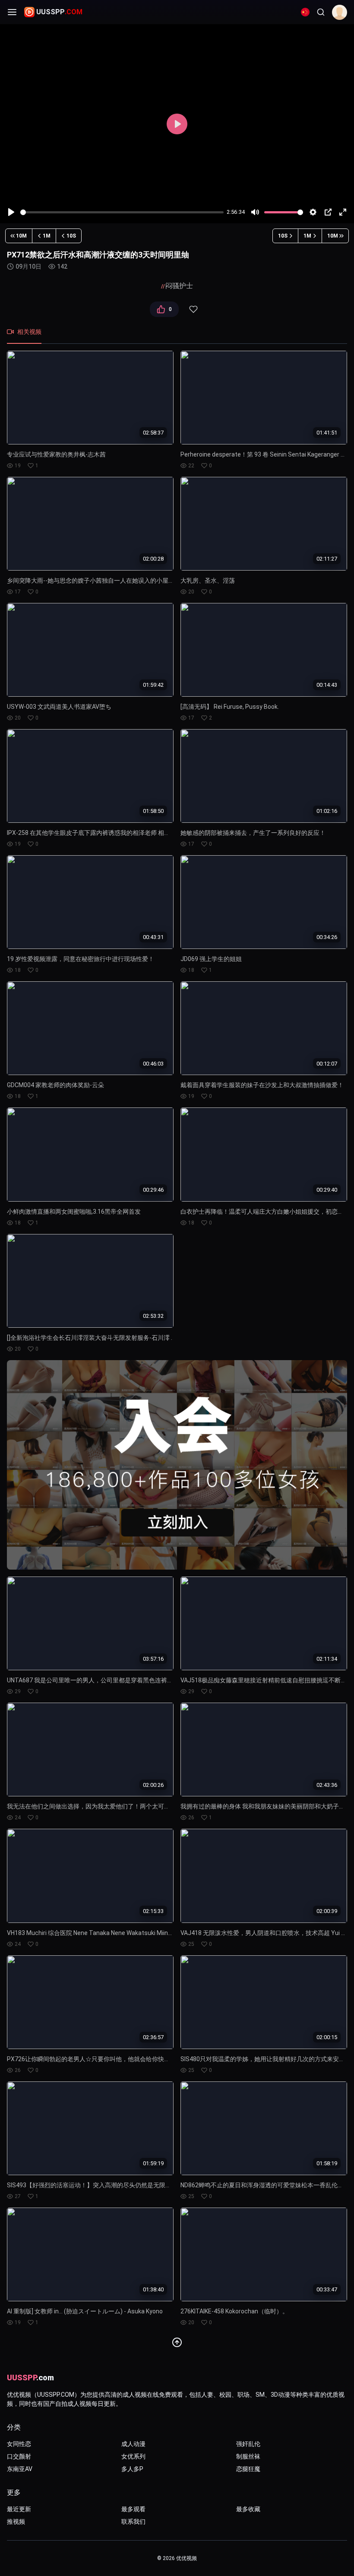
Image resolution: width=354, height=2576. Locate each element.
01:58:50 (153, 811)
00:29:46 (153, 1190)
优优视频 (186, 2558)
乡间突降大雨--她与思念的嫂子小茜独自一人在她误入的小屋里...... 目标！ (90, 581)
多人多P (132, 2469)
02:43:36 (327, 1784)
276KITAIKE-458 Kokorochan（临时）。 (234, 2311)
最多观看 (133, 2509)
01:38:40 (153, 2289)
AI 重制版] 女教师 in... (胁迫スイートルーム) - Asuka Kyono (85, 2311)
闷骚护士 (179, 286)
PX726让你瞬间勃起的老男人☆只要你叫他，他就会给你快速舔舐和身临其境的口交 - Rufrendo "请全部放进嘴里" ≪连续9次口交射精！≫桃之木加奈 (90, 2059)
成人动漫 (133, 2444)
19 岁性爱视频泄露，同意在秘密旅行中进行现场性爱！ (81, 959)
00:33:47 (327, 2289)
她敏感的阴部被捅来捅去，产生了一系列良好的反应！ (253, 833)
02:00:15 (327, 2037)
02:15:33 (153, 1911)
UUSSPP (59, 12)
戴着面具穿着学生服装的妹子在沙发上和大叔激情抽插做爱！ (262, 1085)
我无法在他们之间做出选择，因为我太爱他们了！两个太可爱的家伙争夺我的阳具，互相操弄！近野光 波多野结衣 (90, 1806)
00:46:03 (153, 1063)
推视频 (16, 2522)
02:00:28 (153, 559)
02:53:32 (153, 1316)
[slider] (122, 212)
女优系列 (133, 2456)
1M (47, 236)
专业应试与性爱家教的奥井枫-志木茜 (56, 454)
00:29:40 (327, 1190)
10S (71, 236)
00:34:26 (327, 937)
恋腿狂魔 (248, 2469)
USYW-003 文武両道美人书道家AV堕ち (59, 707)
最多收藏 (248, 2509)
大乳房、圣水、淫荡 (208, 581)
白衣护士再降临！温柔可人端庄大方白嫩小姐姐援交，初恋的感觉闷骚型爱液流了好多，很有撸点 (264, 1212)
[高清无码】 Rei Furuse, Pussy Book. (230, 707)
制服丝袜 (248, 2456)
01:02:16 (327, 811)
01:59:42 (153, 685)
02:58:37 (153, 433)
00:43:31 (153, 937)
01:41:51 (327, 433)
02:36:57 (153, 2037)
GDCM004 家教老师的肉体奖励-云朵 (55, 1085)
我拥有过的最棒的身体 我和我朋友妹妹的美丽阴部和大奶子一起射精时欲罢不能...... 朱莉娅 (264, 1806)
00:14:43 (327, 685)
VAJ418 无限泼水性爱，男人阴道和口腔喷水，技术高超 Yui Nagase (264, 1933)
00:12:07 (327, 1063)
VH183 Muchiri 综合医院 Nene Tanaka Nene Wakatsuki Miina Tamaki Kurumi (90, 1933)
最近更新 (19, 2509)
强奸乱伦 (248, 2444)
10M (21, 236)
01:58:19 (327, 2163)
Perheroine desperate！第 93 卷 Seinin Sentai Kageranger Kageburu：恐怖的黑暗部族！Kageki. (264, 454)
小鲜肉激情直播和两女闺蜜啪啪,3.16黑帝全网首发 (74, 1212)
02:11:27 (327, 559)
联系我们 (133, 2522)
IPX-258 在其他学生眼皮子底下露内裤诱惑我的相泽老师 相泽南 (90, 833)
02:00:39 (327, 1911)
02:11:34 (327, 1658)
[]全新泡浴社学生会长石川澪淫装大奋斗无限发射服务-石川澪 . (90, 1338)
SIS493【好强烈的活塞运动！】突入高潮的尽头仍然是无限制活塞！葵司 (90, 2185)
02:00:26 (153, 1784)
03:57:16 (153, 1658)
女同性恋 (19, 2444)
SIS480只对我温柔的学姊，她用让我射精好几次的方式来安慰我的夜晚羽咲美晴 (264, 2059)
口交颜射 (19, 2456)
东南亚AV (20, 2469)
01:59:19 (153, 2163)
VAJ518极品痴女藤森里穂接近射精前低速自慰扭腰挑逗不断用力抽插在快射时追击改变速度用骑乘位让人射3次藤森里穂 (264, 1680)
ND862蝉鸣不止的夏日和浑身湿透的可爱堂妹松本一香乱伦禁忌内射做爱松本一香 (264, 2185)
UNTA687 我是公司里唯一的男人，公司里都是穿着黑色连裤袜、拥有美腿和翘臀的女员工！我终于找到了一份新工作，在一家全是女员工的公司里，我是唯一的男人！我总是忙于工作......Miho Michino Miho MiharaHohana (90, 1680)
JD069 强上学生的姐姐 (211, 959)
